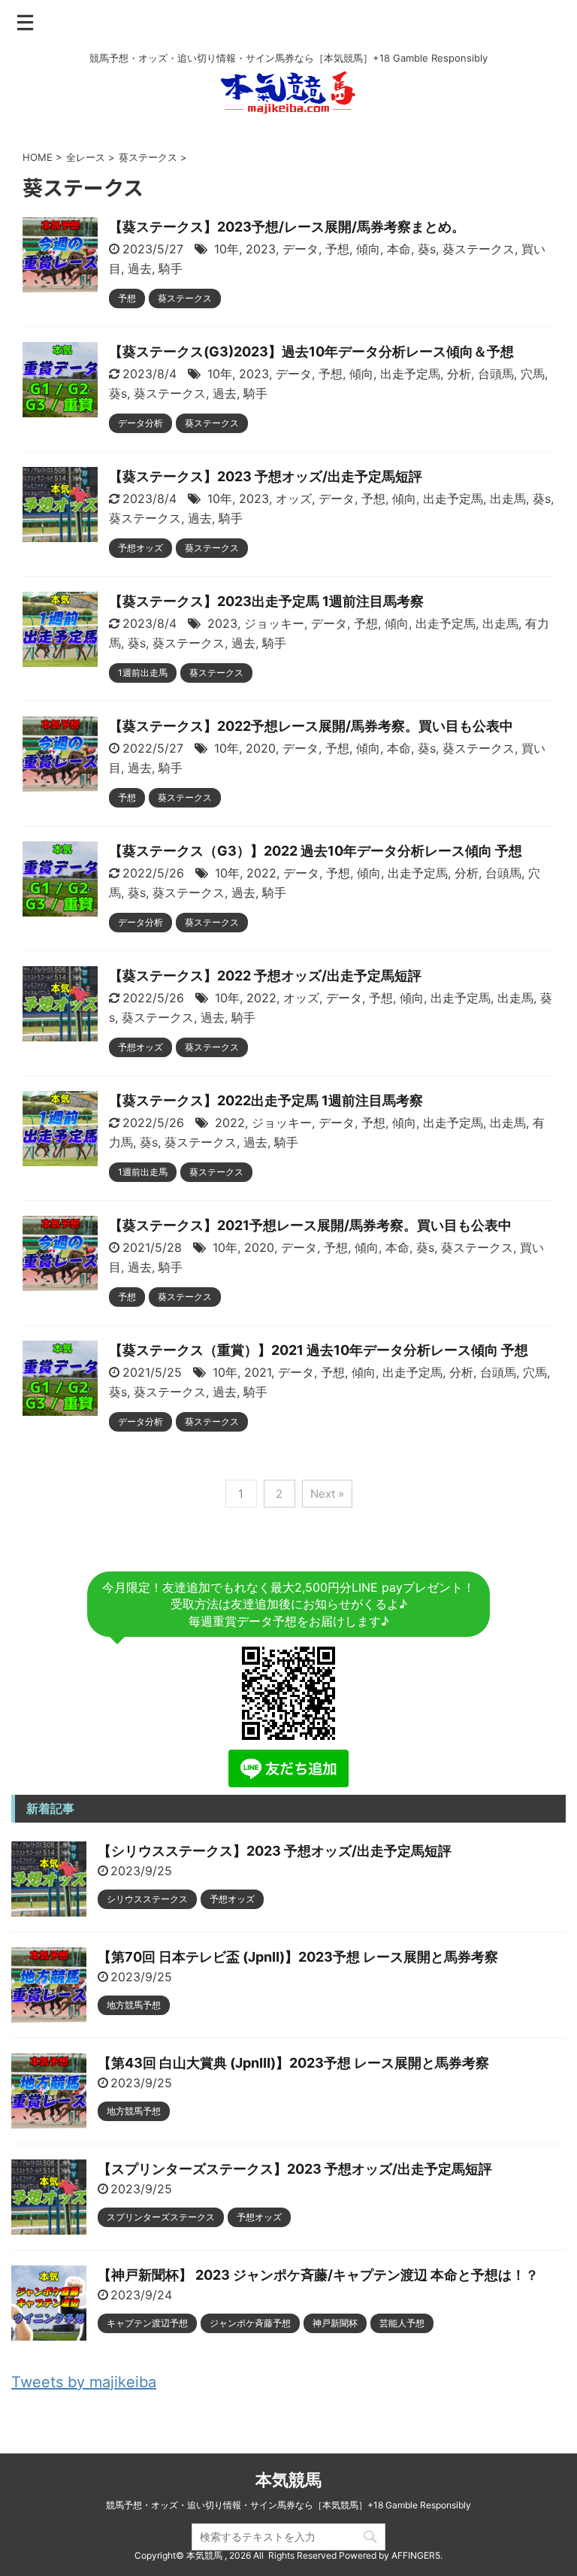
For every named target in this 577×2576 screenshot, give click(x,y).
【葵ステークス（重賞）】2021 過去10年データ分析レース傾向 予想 (319, 1350)
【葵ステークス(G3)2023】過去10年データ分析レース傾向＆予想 (311, 352)
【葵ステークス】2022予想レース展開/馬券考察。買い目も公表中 (311, 726)
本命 (399, 249)
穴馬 (533, 374)
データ (301, 249)
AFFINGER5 (416, 2555)
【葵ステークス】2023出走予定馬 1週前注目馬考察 (266, 601)
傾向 (368, 249)
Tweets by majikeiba (84, 2382)
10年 (227, 249)
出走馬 (508, 499)
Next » (327, 1494)
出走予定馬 (410, 374)
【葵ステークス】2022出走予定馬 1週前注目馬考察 (266, 1100)
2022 (261, 873)
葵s (427, 249)
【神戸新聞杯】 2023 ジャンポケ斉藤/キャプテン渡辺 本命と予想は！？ (318, 2275)
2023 (261, 249)
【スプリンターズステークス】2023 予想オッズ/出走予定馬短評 (295, 2169)
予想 (337, 249)
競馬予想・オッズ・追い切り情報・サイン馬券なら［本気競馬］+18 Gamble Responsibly (288, 2505)
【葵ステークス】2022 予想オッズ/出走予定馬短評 (265, 976)
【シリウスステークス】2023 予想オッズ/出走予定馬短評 (275, 1851)
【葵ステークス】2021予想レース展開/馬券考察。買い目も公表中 (310, 1225)
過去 (140, 268)
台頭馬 (496, 374)
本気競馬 (288, 2480)
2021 (258, 1372)
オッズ (294, 499)
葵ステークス (479, 249)
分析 (459, 374)
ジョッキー (274, 623)
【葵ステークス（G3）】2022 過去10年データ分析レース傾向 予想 (316, 851)
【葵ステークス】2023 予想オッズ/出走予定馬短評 (266, 476)
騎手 (171, 268)
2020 (261, 748)
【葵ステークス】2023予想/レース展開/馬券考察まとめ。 (287, 227)
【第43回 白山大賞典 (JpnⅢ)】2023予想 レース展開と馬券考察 (293, 2063)
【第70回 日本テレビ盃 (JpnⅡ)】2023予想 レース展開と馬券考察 (298, 1957)
